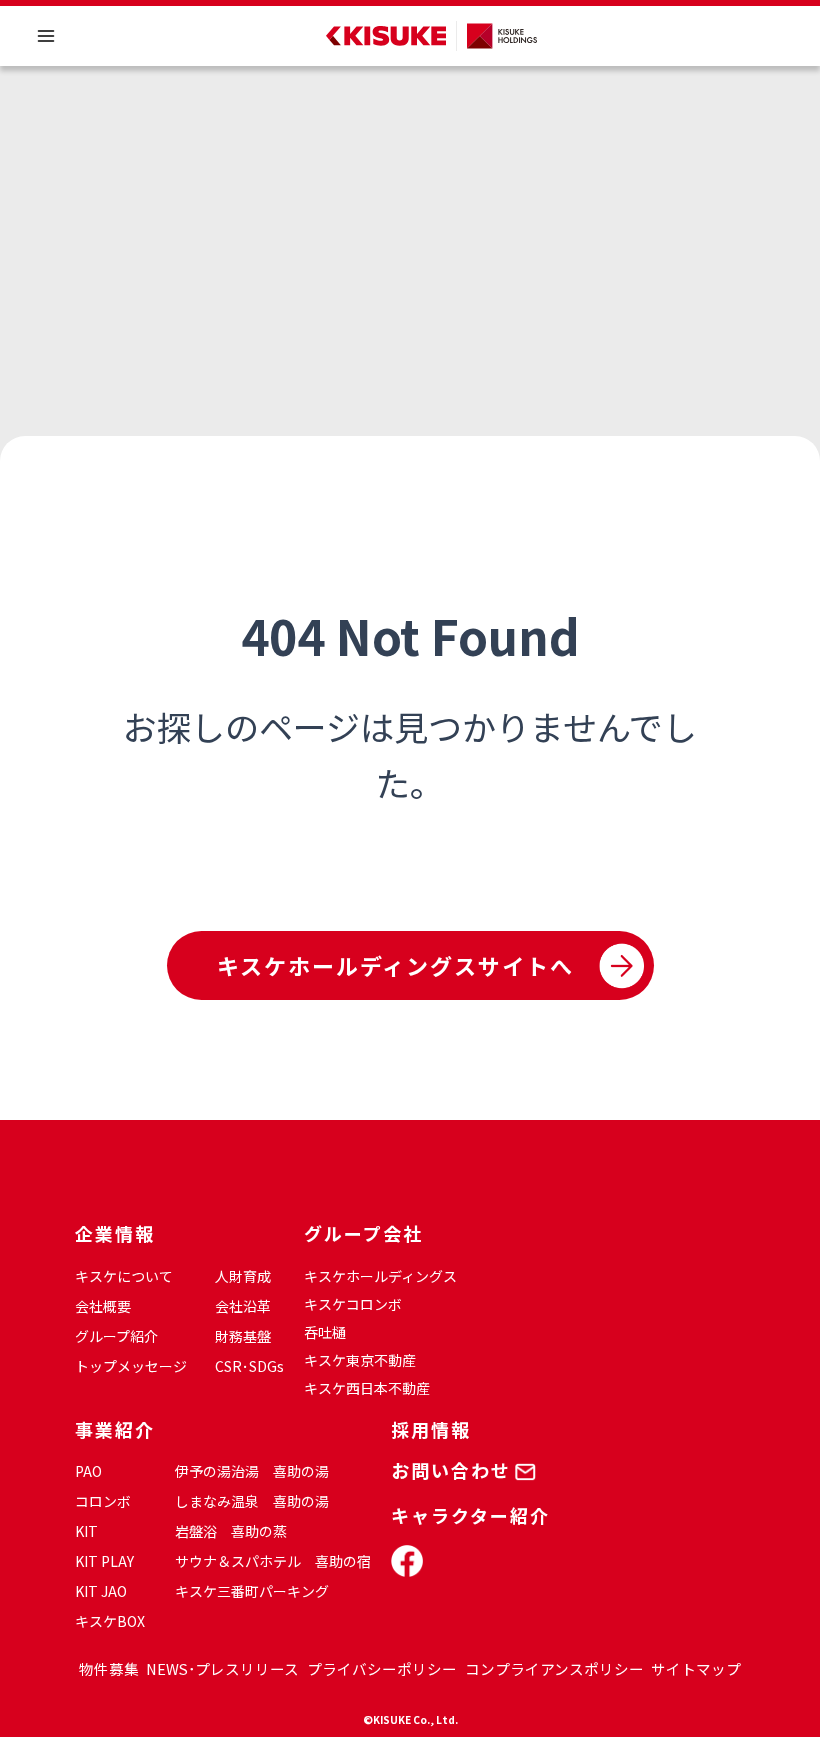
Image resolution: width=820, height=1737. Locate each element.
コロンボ (103, 1501)
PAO (88, 1471)
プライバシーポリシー (382, 1668)
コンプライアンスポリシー (554, 1668)
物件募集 (109, 1668)
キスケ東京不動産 (360, 1360)
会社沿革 (243, 1306)
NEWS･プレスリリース (222, 1668)
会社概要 (103, 1306)
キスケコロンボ (353, 1304)
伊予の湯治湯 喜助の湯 (252, 1471)
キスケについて (124, 1276)
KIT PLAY (104, 1561)
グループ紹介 (116, 1336)
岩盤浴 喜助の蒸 (231, 1531)
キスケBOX (110, 1621)
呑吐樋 (325, 1332)
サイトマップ (696, 1668)
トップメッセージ (131, 1366)
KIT (86, 1531)
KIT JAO (101, 1591)
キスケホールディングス (380, 1276)
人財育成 (243, 1276)
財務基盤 (243, 1336)
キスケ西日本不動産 (367, 1388)
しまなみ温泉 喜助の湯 (252, 1501)
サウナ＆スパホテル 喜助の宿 (273, 1561)
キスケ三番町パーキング (252, 1591)
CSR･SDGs (249, 1366)
